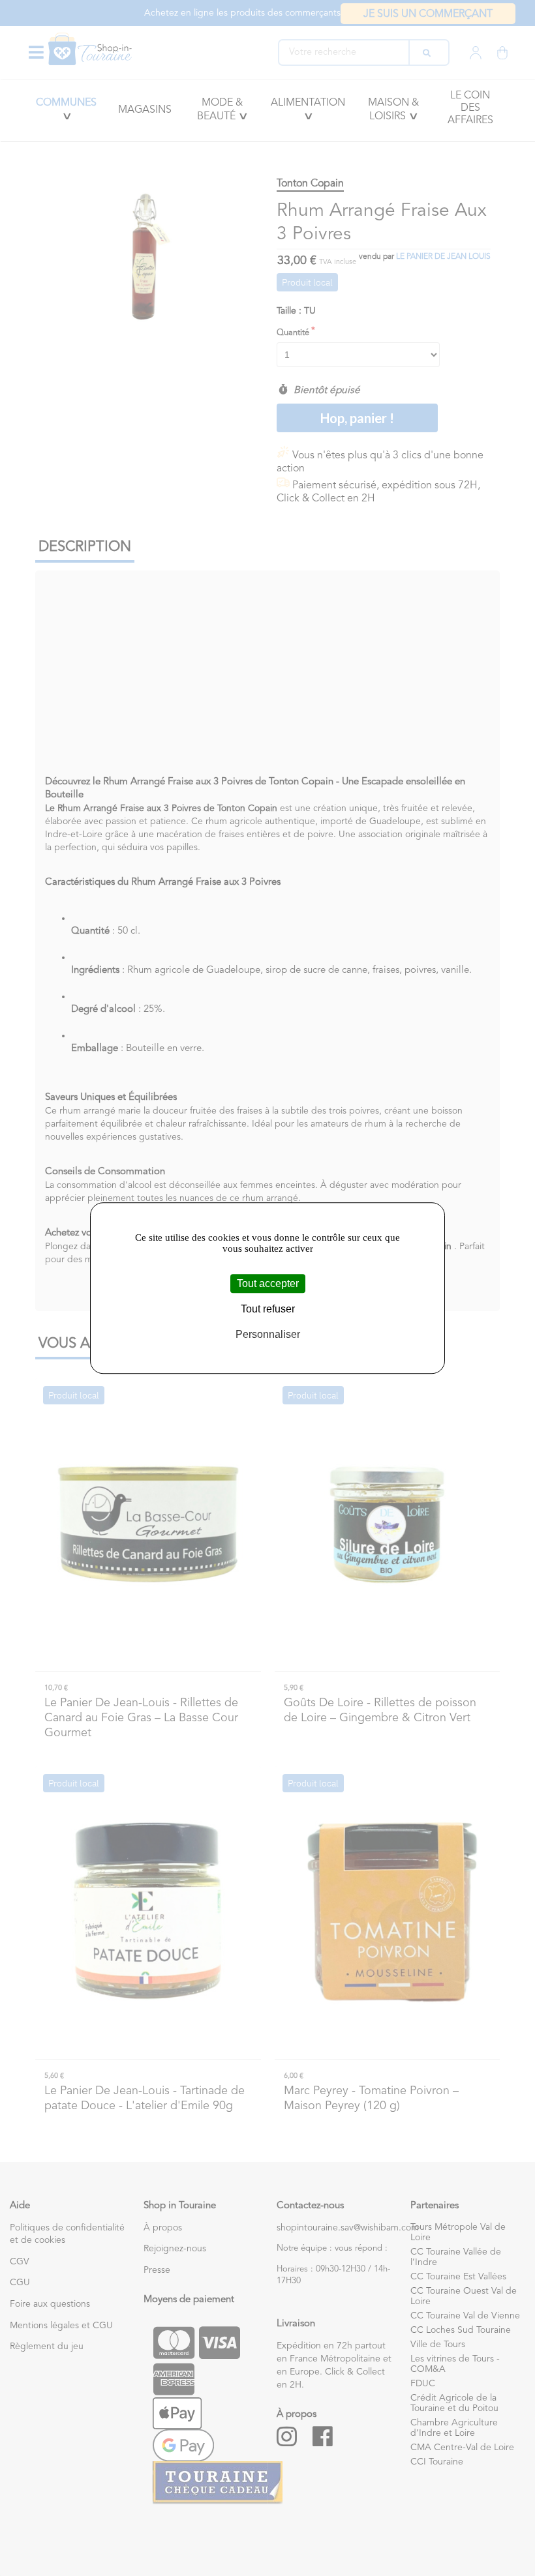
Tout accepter (268, 1283)
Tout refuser (268, 1309)
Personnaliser (268, 1334)
